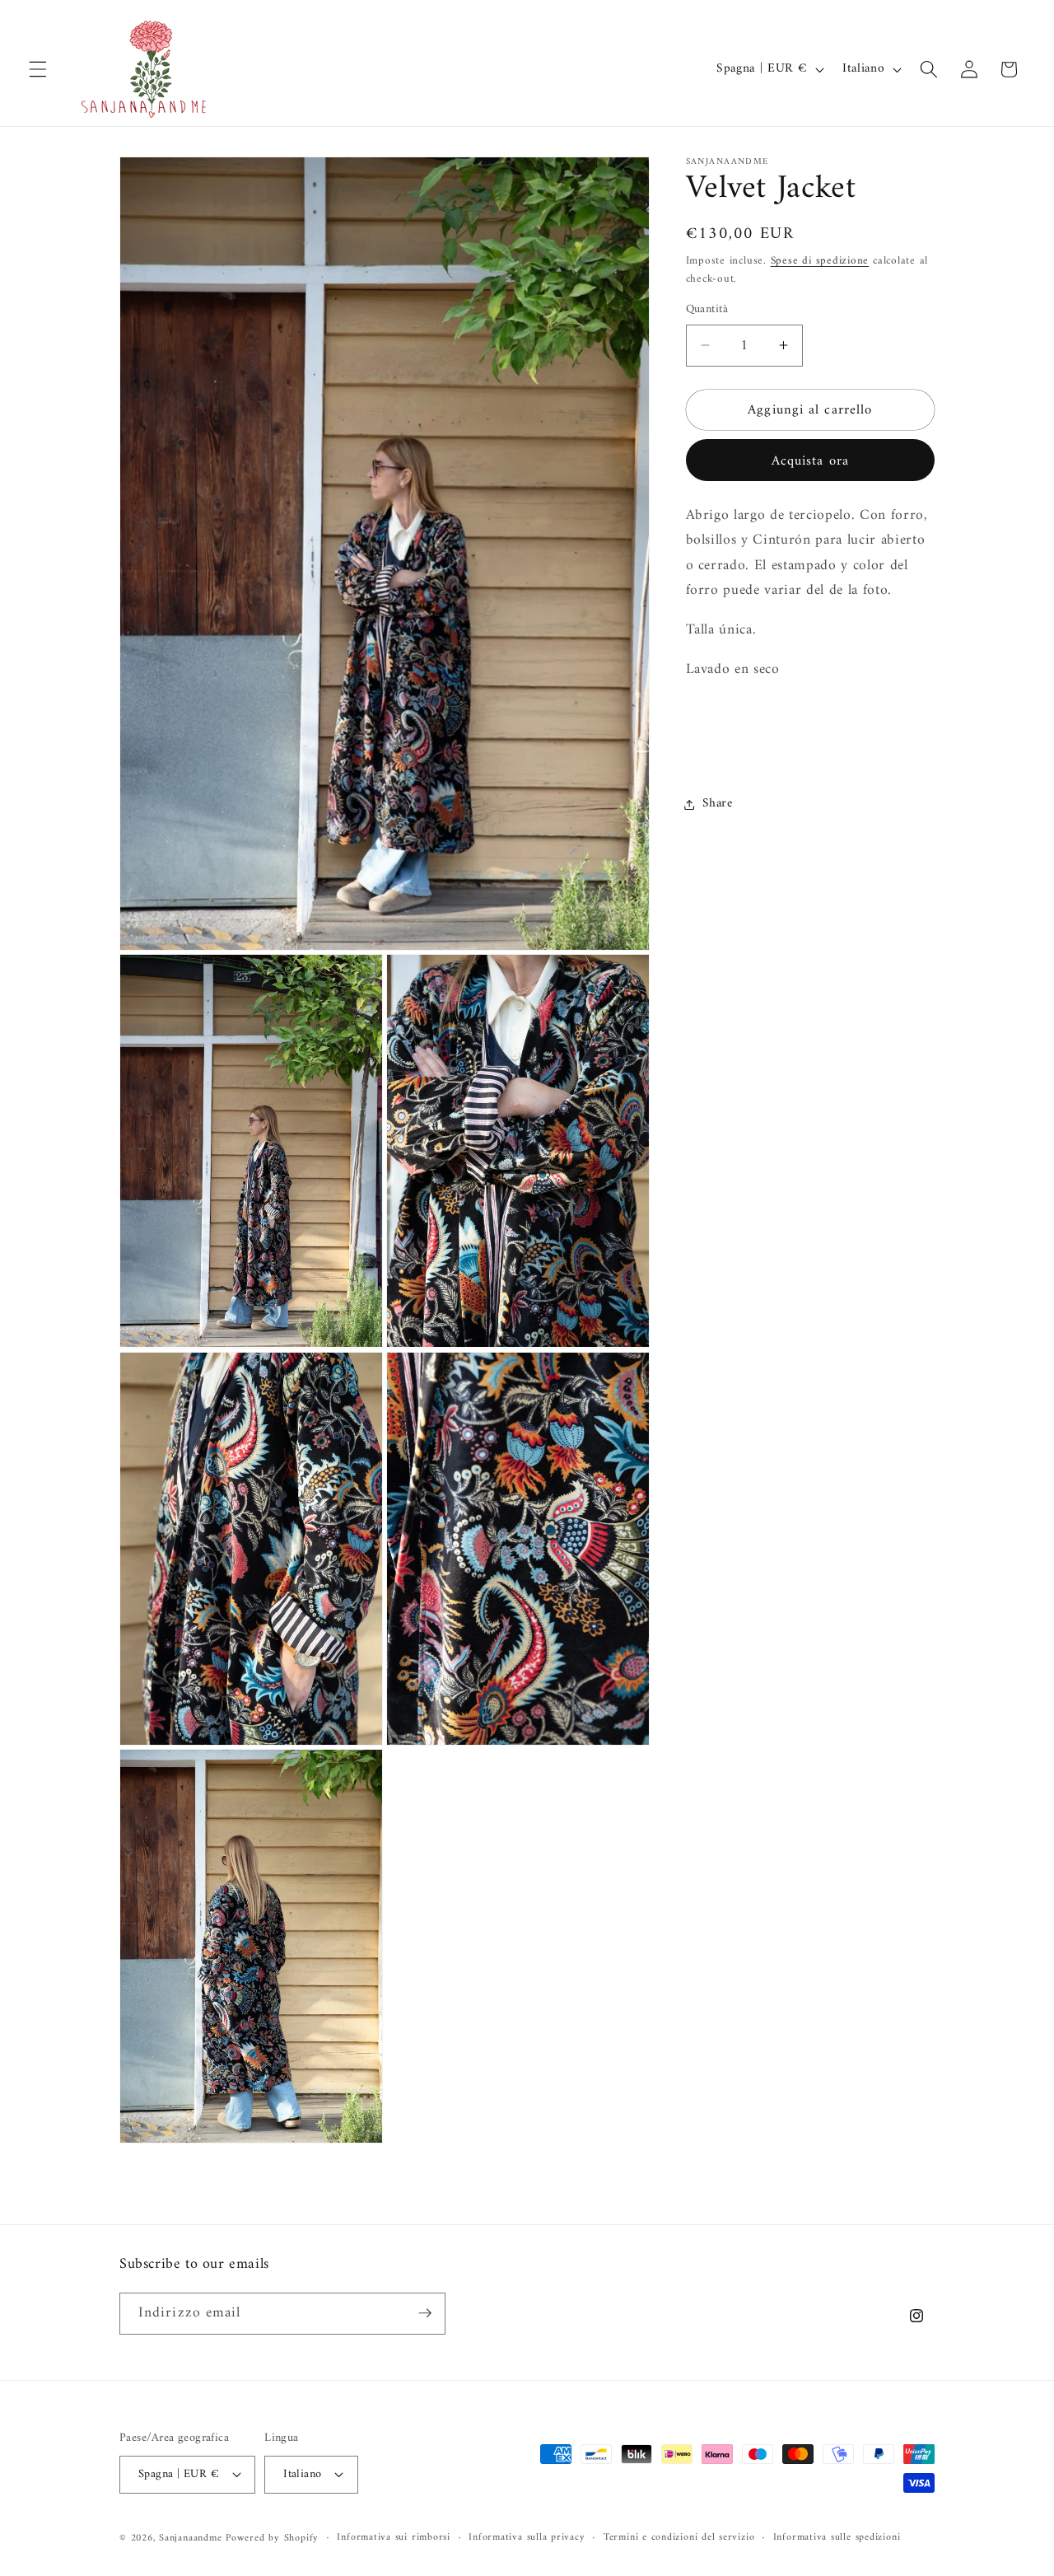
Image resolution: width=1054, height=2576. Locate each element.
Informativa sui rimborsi (393, 2537)
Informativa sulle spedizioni (837, 2537)
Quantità (707, 310)
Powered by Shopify (272, 2538)
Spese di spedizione (820, 261)
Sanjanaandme (192, 2538)
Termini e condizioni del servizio (679, 2537)
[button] (38, 69)
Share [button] (718, 804)
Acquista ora (810, 460)
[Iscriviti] (425, 2313)
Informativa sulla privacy (527, 2537)
